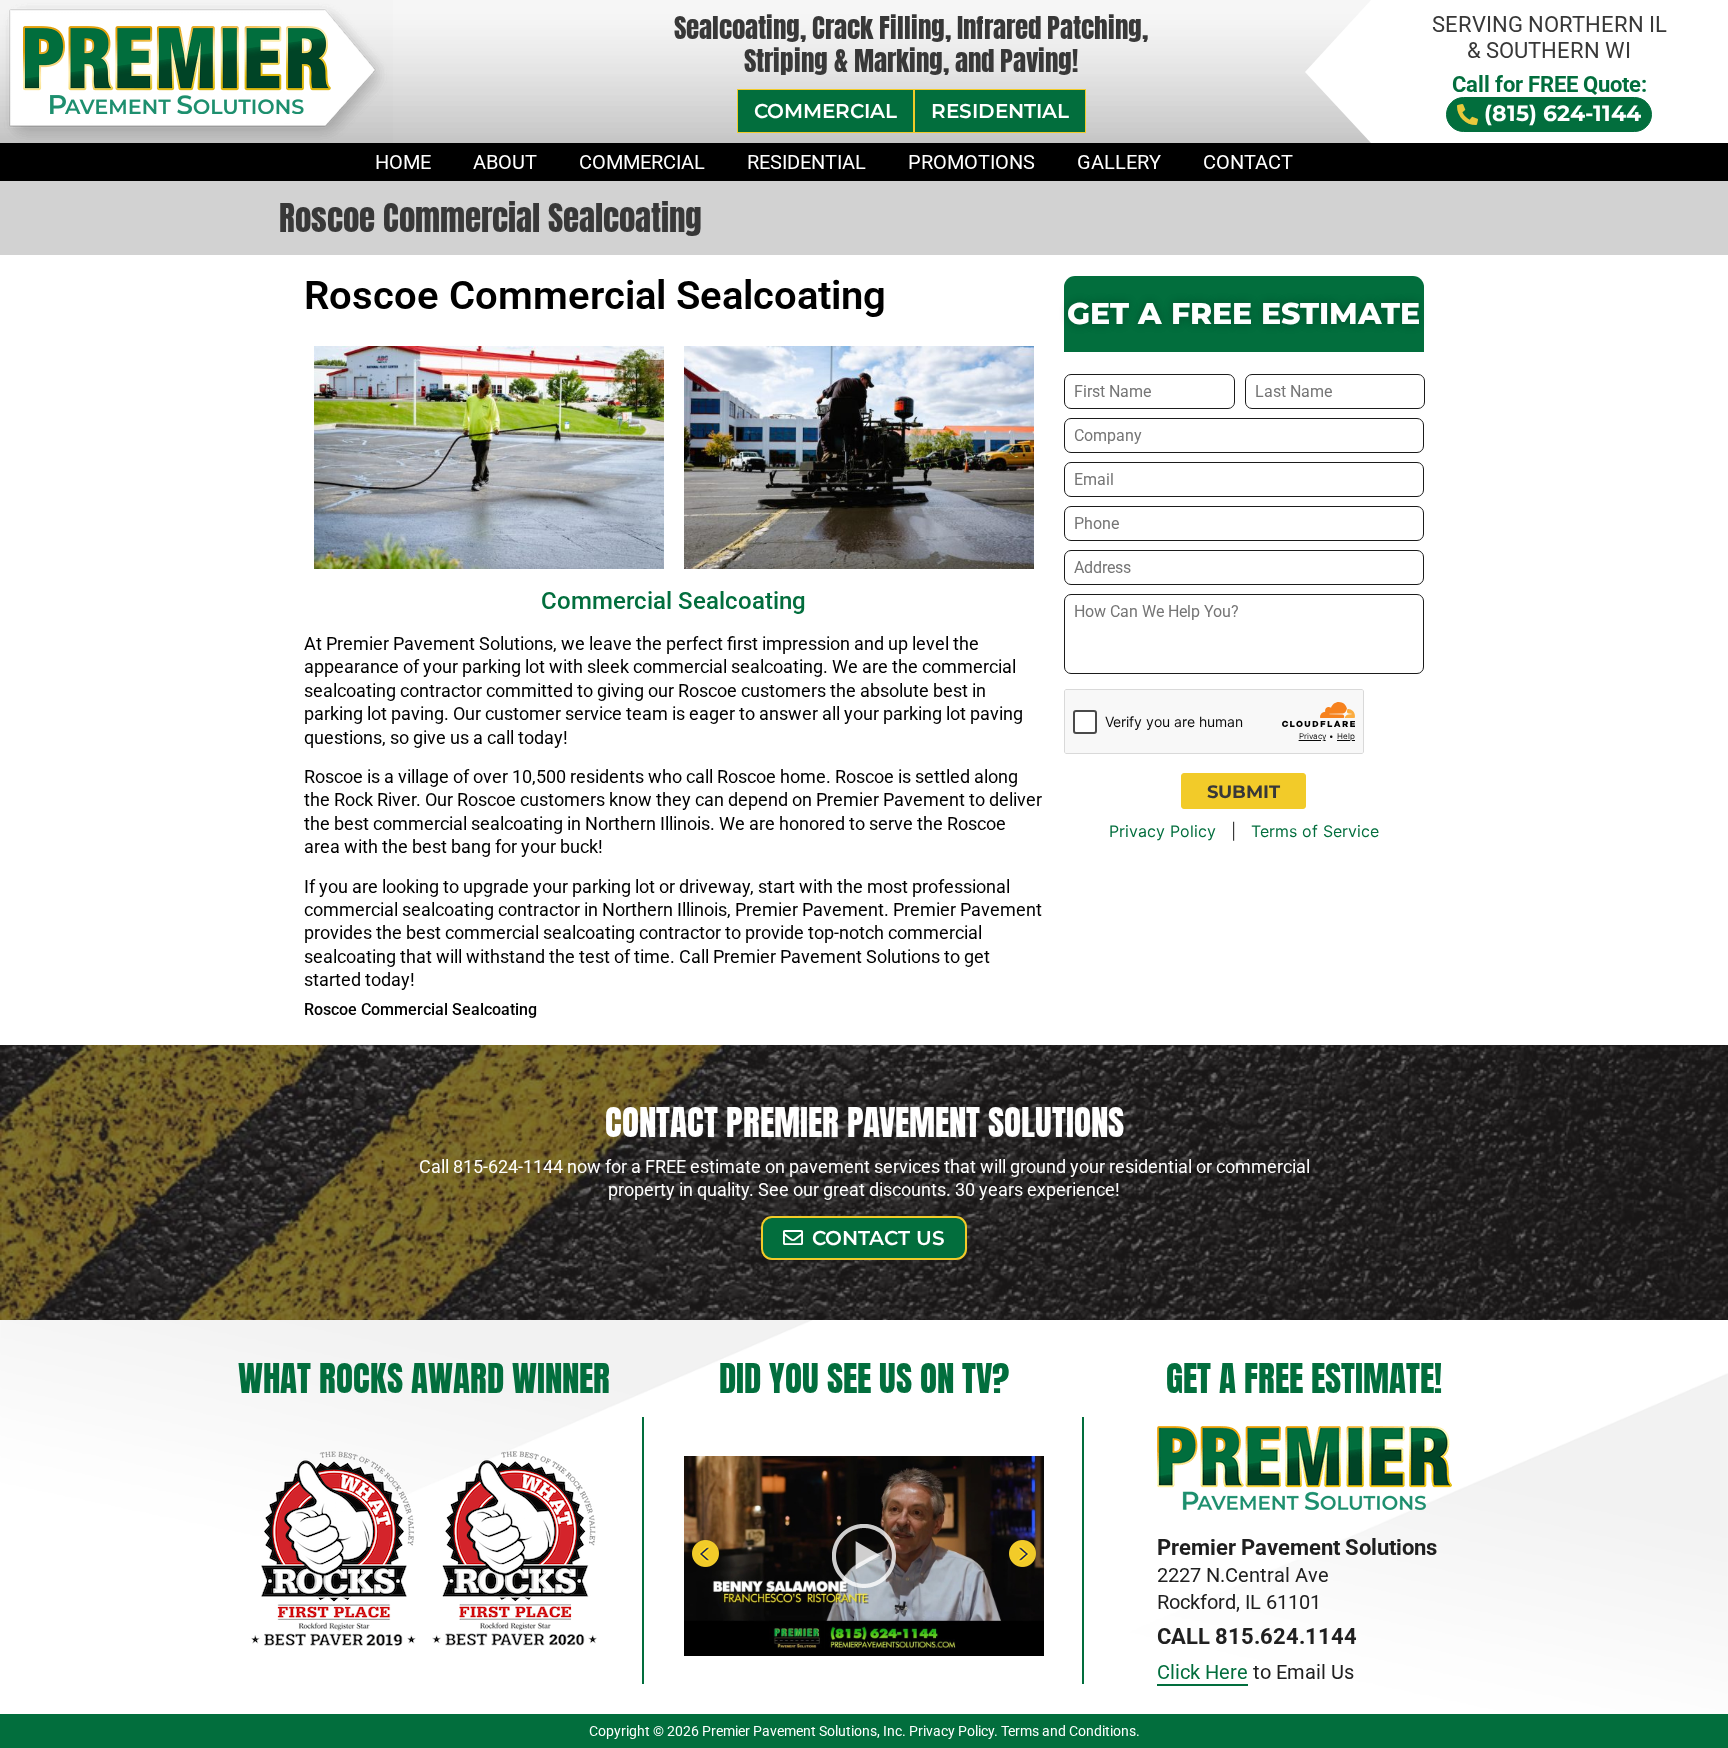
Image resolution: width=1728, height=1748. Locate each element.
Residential (806, 162)
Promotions (971, 162)
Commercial (642, 162)
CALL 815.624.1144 (1257, 1636)
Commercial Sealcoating (673, 601)
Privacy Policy (1162, 831)
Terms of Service (1315, 831)
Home (403, 162)
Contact (1248, 162)
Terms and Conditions (1068, 1731)
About (505, 162)
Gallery (1119, 162)
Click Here (1202, 1672)
